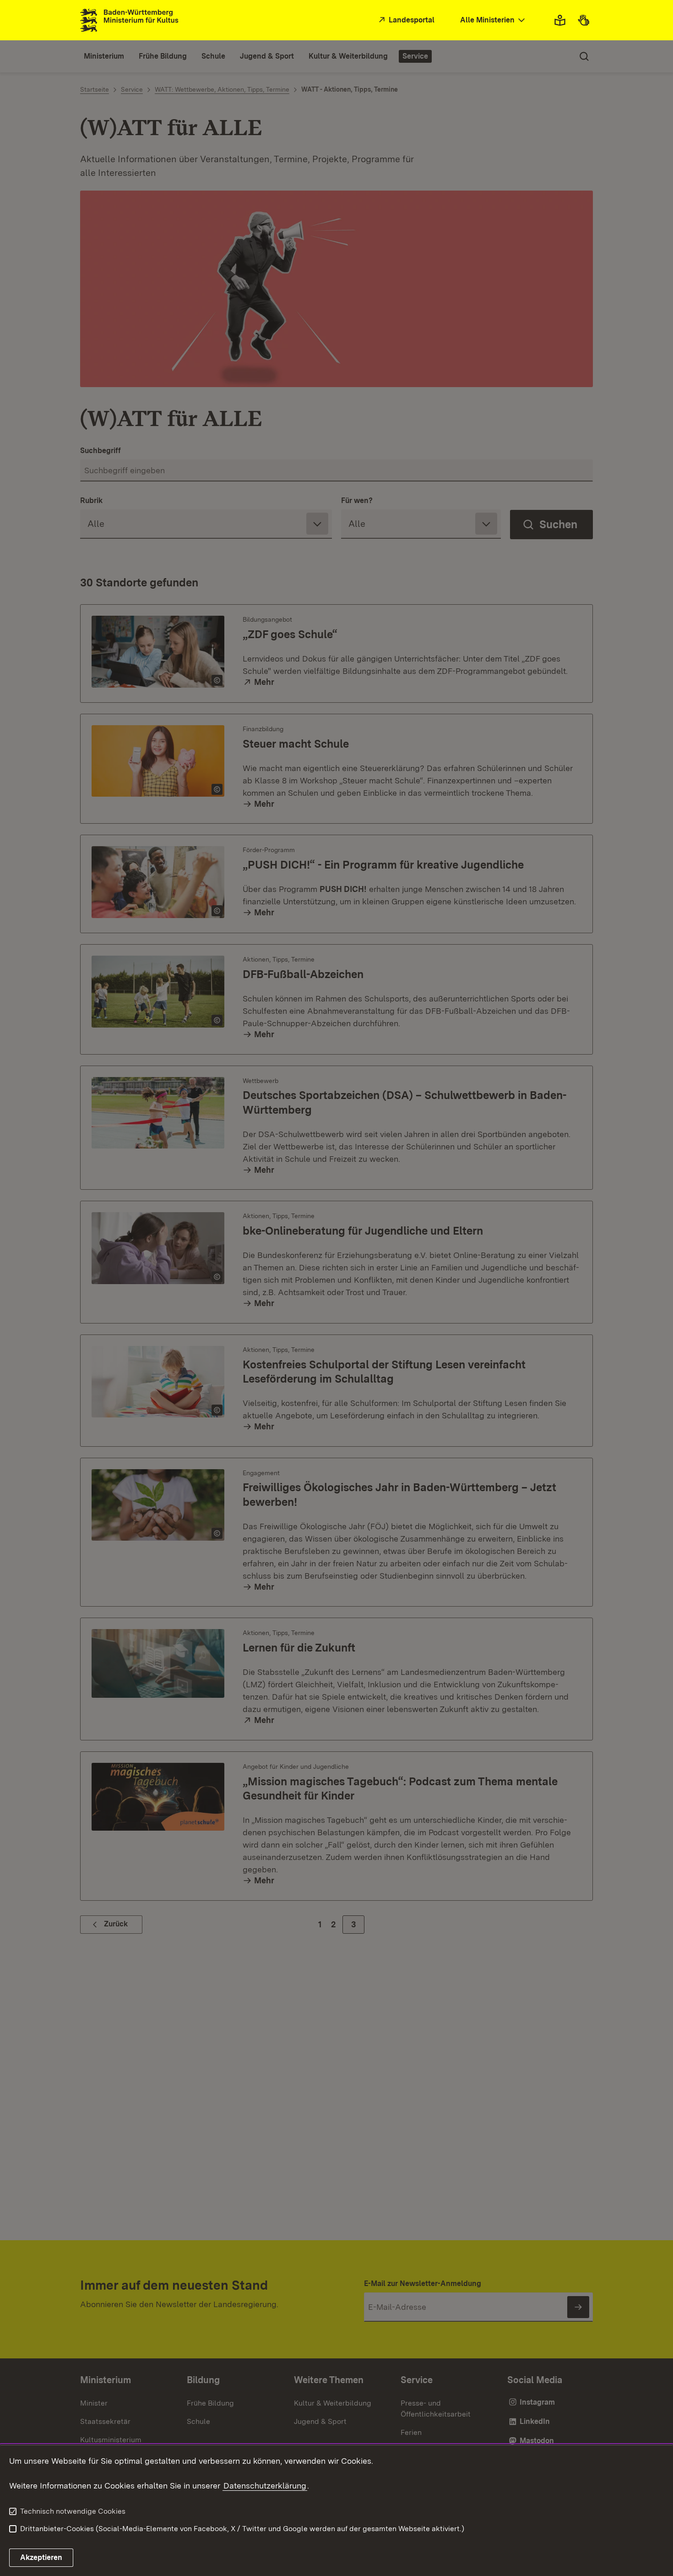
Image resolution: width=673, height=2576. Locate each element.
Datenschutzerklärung (265, 2486)
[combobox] (494, 20)
